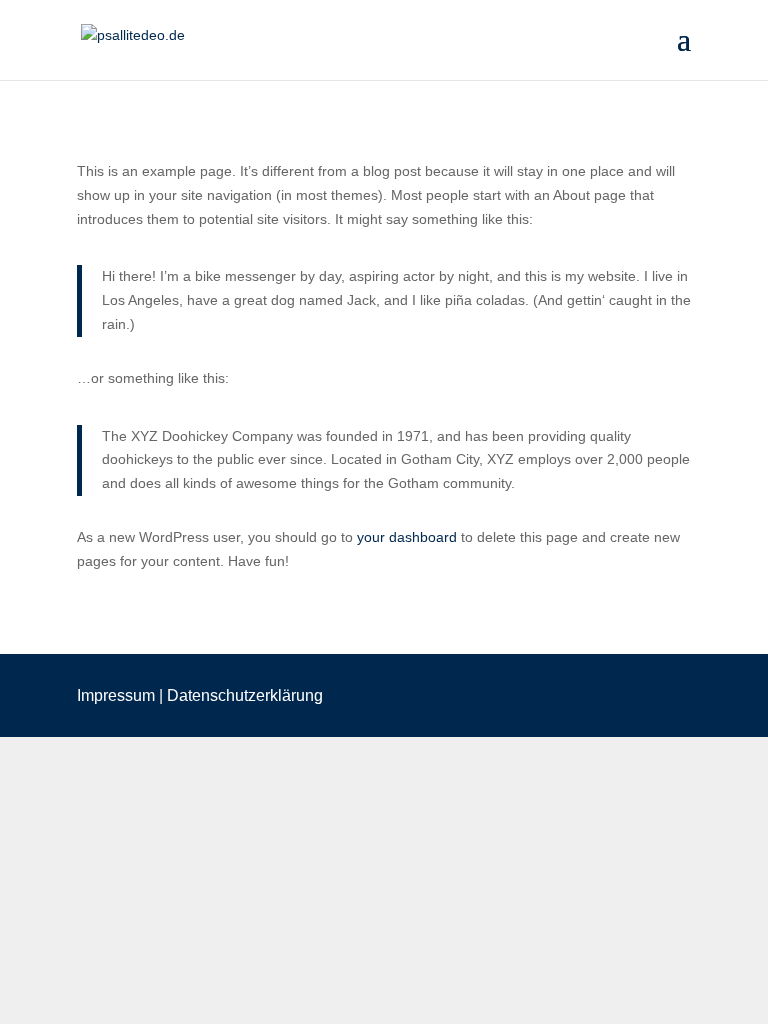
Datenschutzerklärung (245, 695)
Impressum (116, 695)
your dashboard (407, 537)
